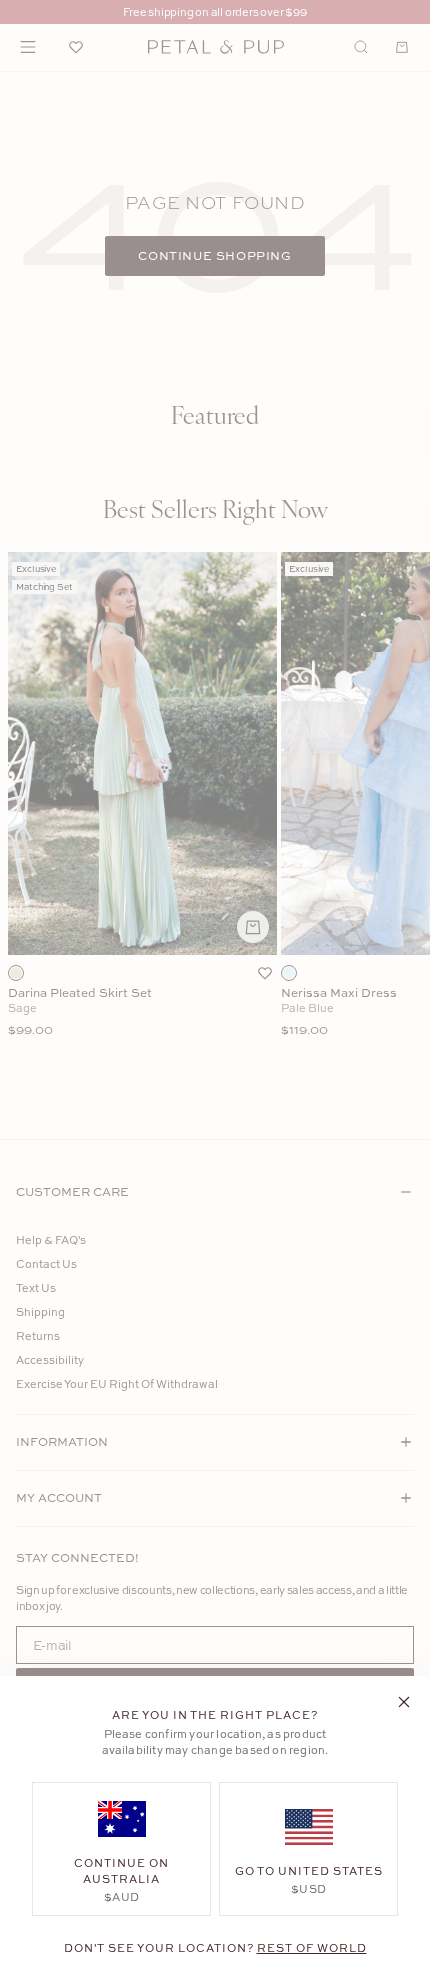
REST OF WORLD (312, 1947)
